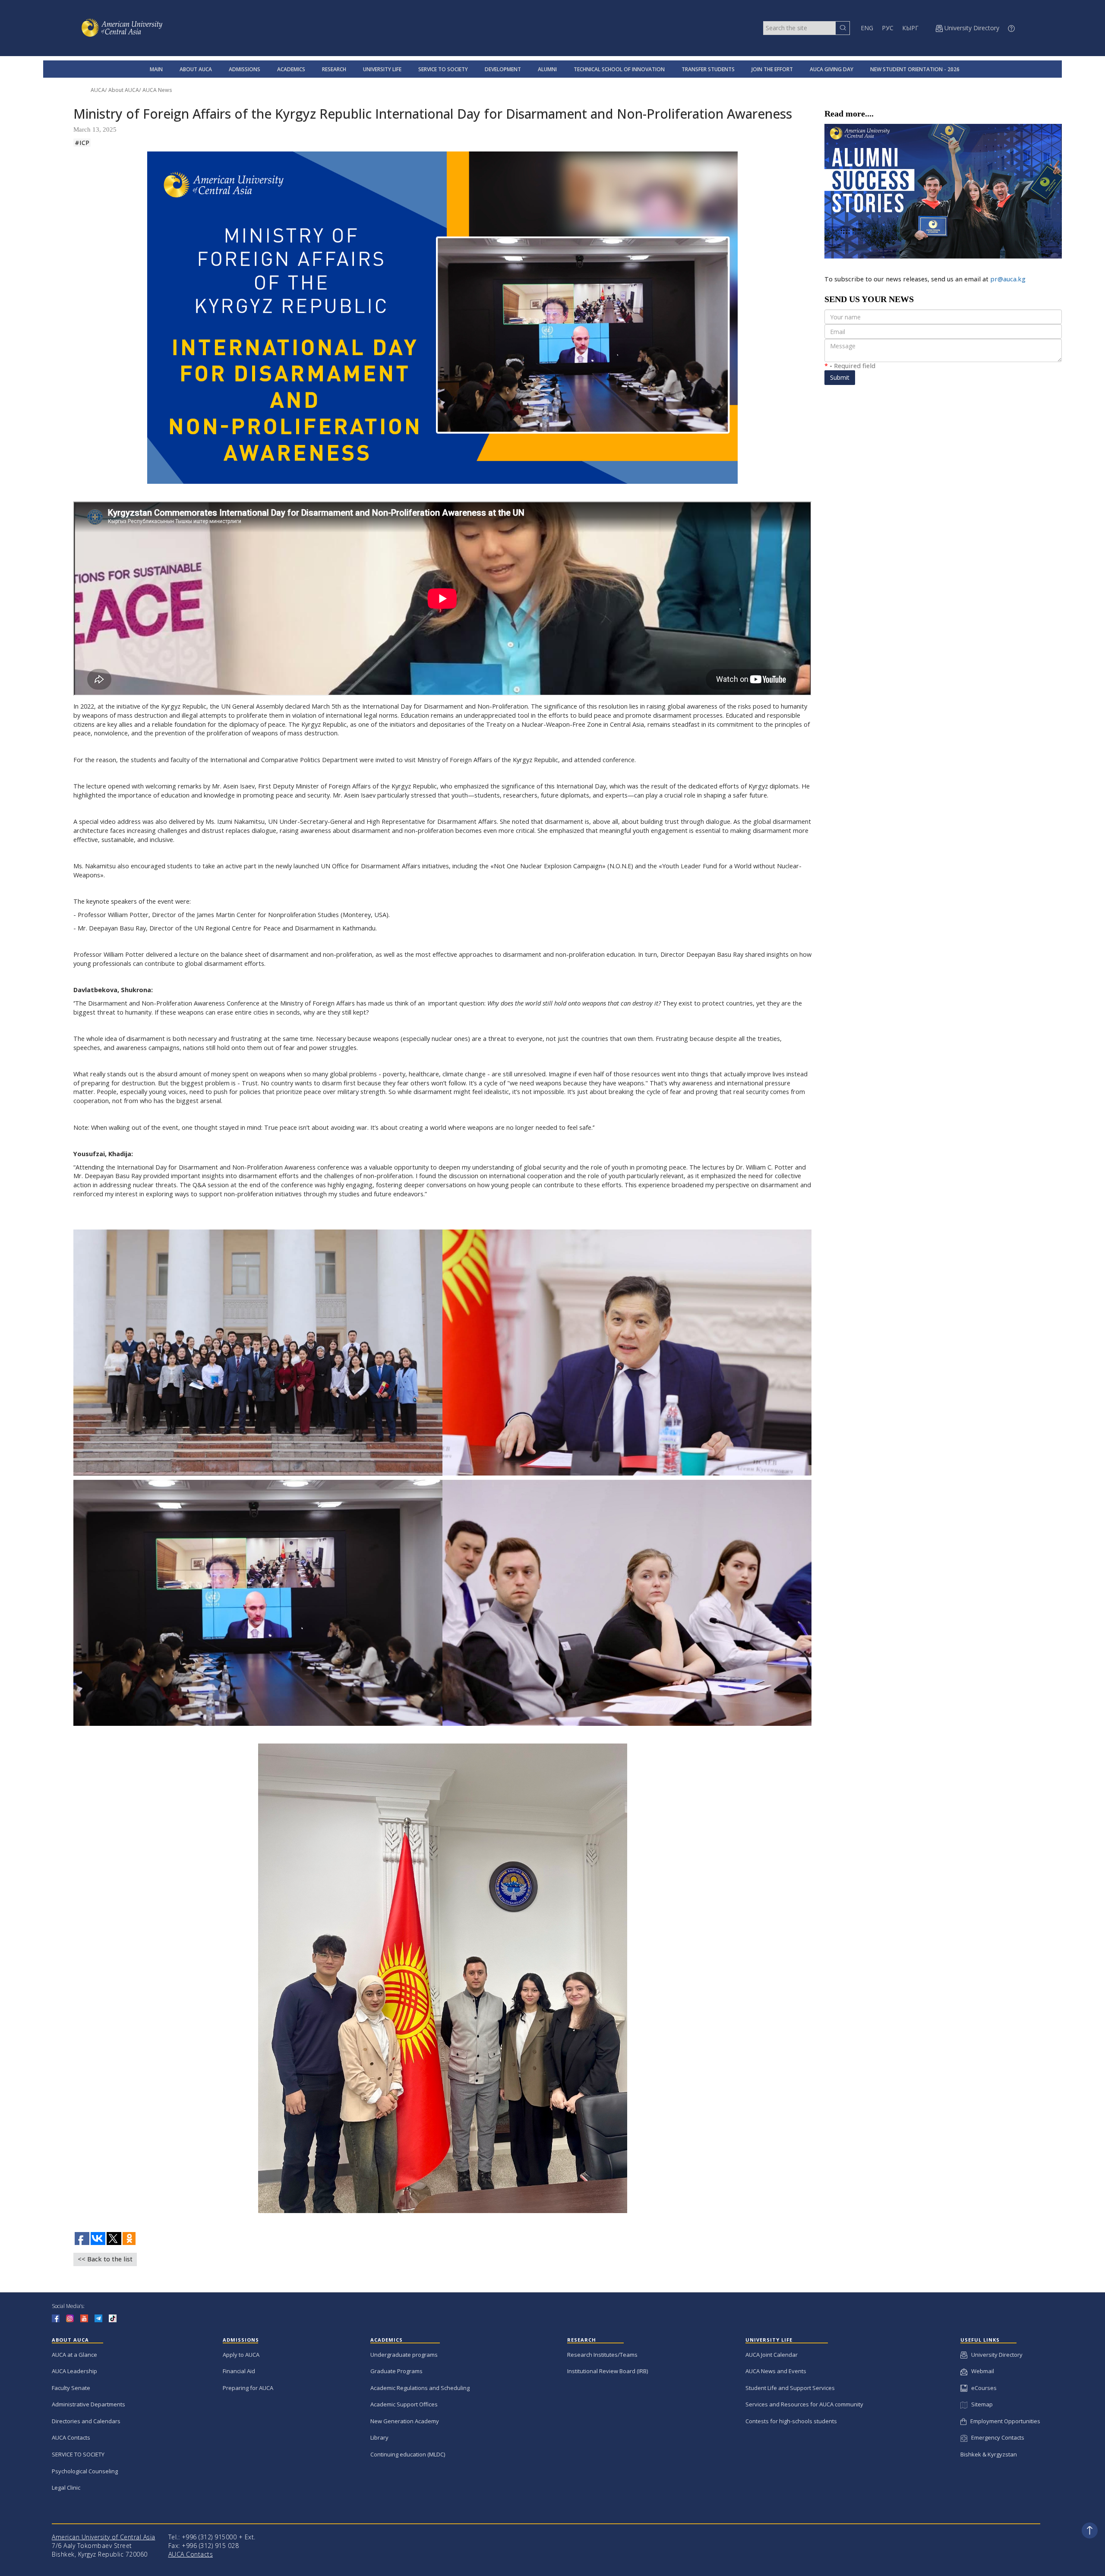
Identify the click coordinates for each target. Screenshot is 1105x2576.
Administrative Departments (88, 2404)
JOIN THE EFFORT (772, 69)
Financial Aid (239, 2371)
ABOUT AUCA (196, 69)
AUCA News (157, 90)
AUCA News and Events (776, 2371)
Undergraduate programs (404, 2355)
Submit (840, 377)
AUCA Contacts (71, 2437)
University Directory (995, 2355)
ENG (867, 28)
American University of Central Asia (104, 2537)
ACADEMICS (291, 69)
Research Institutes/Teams (602, 2355)
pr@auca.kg (1008, 279)
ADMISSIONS (245, 69)
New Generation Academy (405, 2421)
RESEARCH (334, 69)
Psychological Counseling (85, 2471)
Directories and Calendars (86, 2421)
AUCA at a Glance (74, 2355)
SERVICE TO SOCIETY (443, 69)
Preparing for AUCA (248, 2388)
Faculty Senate (71, 2388)
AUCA (98, 90)
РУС (888, 28)
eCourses (982, 2388)
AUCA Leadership (74, 2371)
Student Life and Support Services (790, 2388)
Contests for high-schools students (791, 2421)
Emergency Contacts (996, 2437)
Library (379, 2437)
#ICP (82, 143)
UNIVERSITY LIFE (382, 69)
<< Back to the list (105, 2259)
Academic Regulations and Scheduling (420, 2388)
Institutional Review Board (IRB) (608, 2371)
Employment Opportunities (1003, 2421)
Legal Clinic (66, 2488)
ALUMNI (547, 69)
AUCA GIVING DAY (832, 69)
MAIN (156, 69)
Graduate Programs (396, 2371)
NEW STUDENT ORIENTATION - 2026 (915, 69)
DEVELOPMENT (503, 69)
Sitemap (980, 2404)
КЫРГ (910, 28)
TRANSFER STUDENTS (708, 69)
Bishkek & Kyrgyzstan (989, 2454)
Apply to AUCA (241, 2355)
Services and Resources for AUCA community (804, 2404)
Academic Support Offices (404, 2404)
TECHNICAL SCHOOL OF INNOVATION (619, 69)
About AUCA (124, 90)
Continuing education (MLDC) (408, 2454)
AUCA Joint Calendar (772, 2355)
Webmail (981, 2371)
